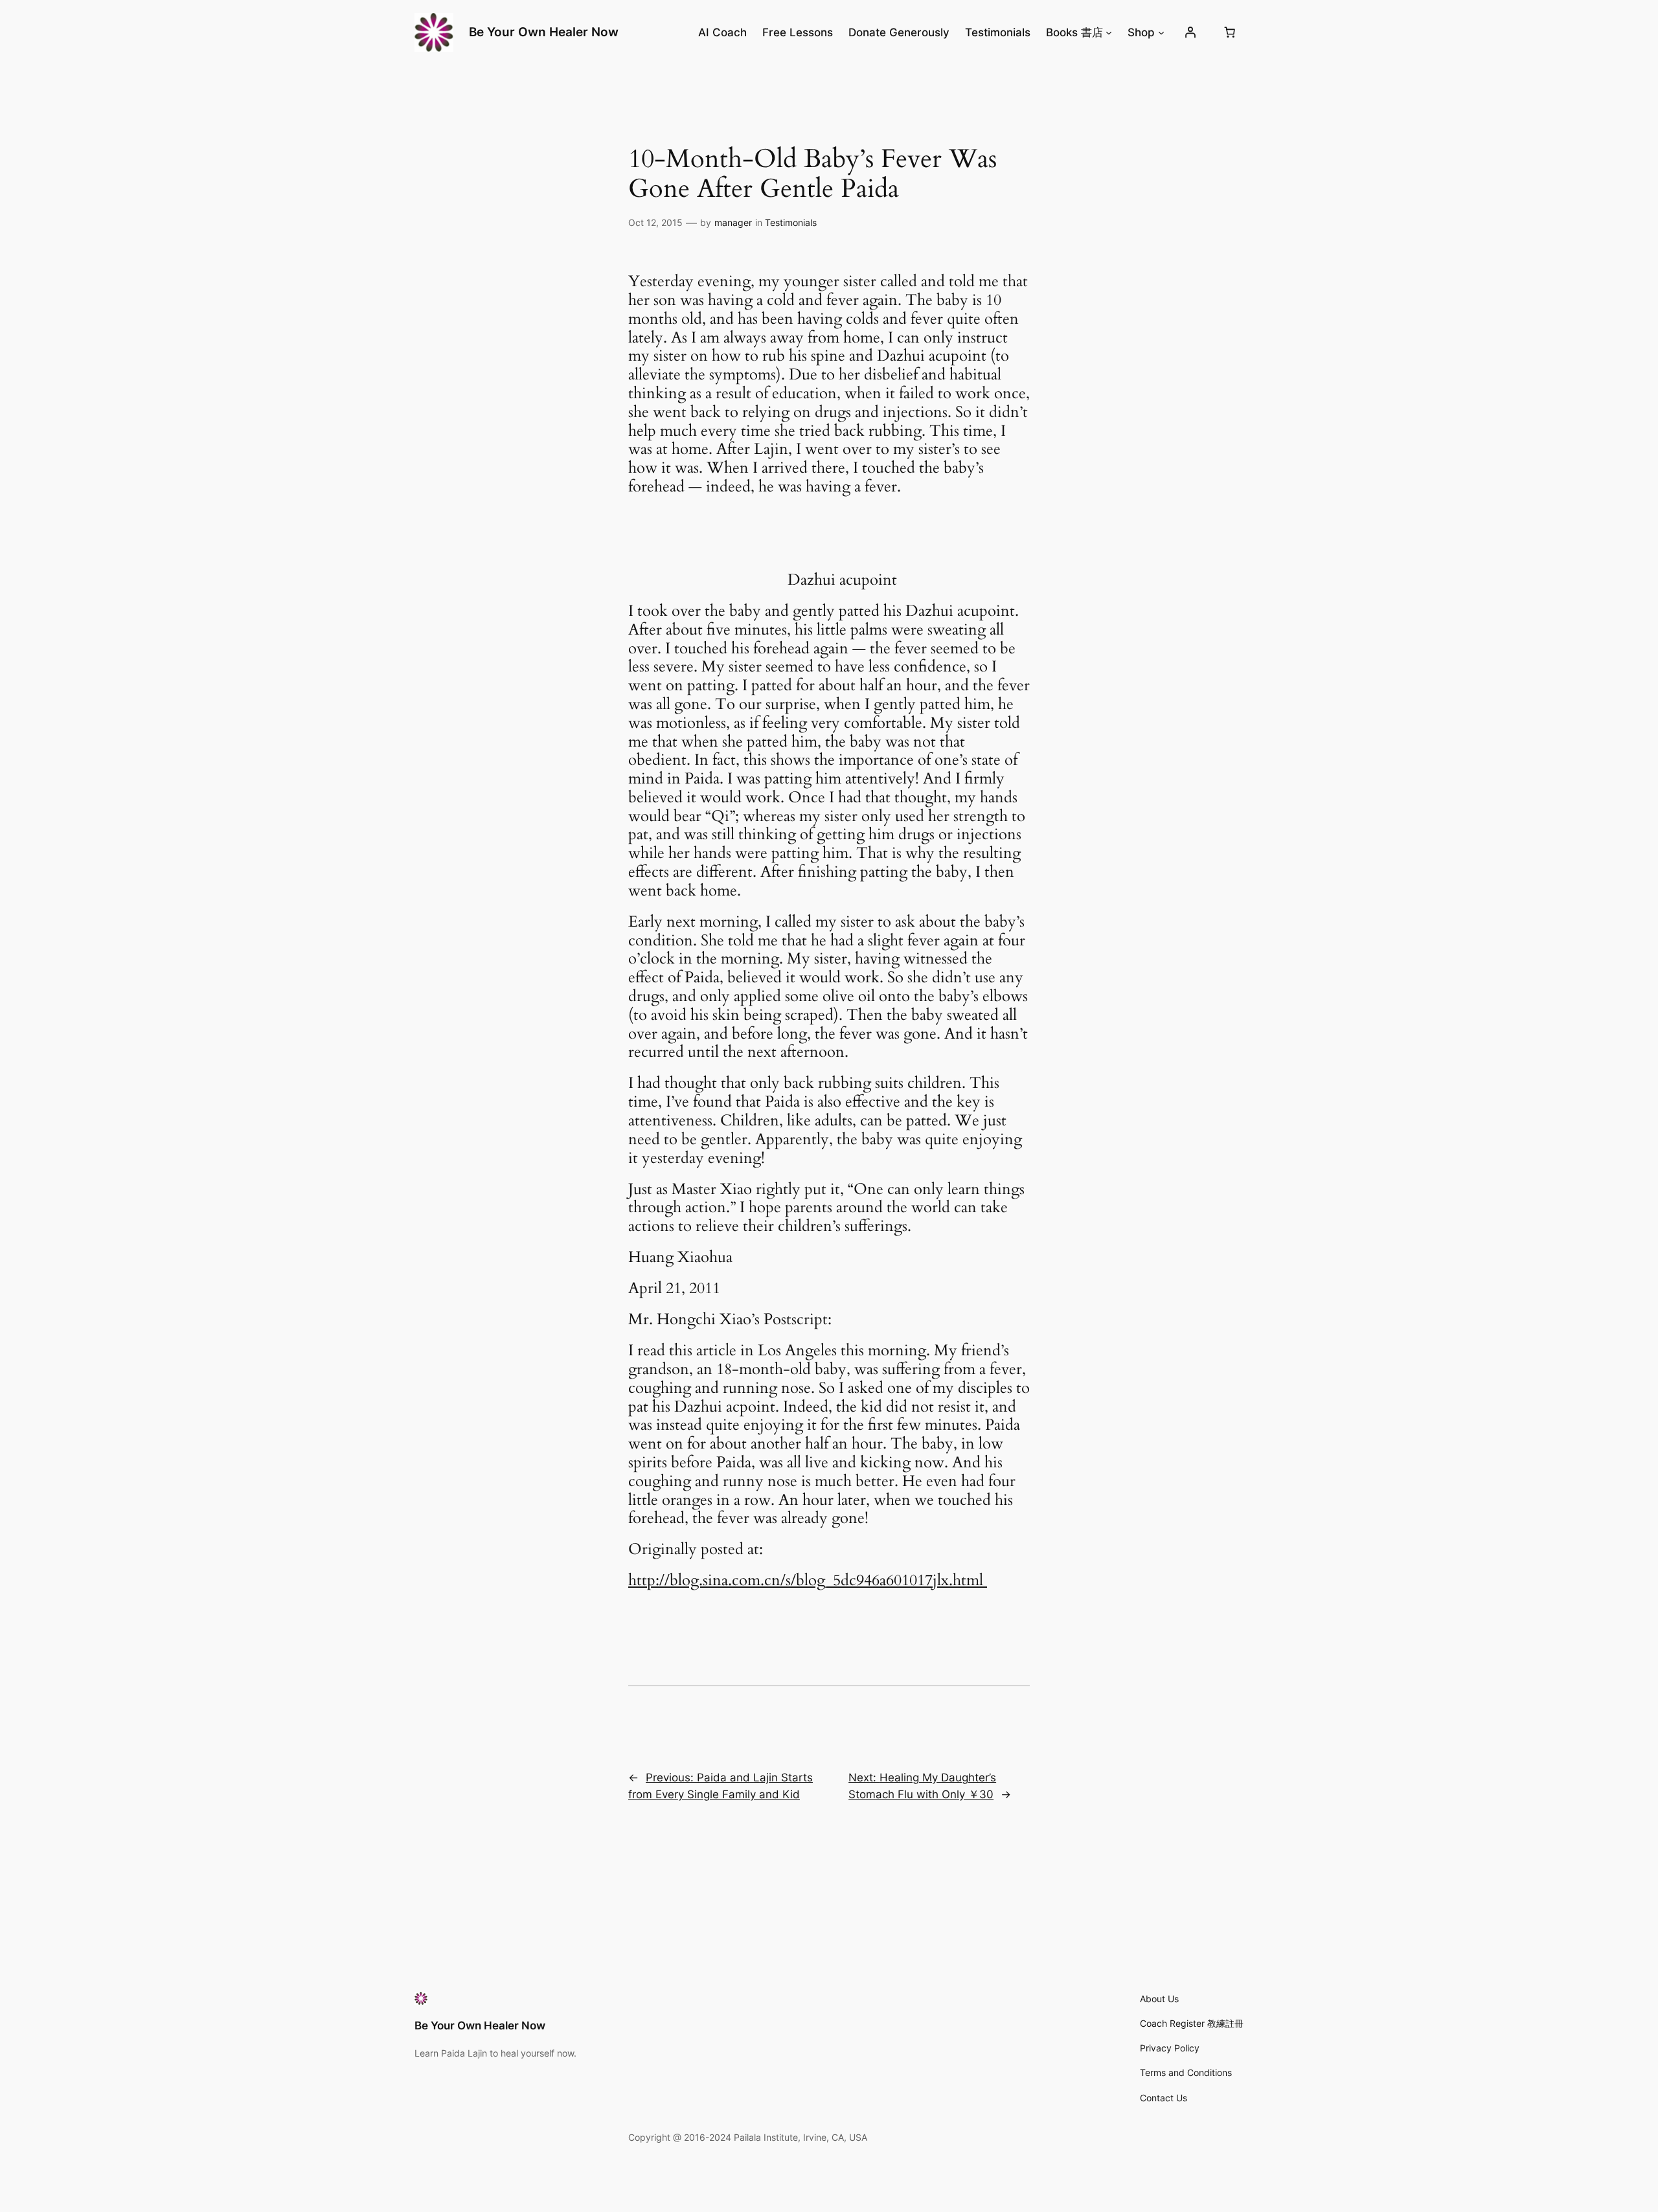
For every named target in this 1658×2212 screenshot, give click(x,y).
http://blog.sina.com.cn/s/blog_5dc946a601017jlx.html (808, 1580)
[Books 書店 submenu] (1109, 32)
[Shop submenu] (1161, 32)
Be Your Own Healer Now (544, 32)
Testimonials (791, 222)
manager (733, 222)
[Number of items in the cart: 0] (1230, 32)
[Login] (1190, 32)
